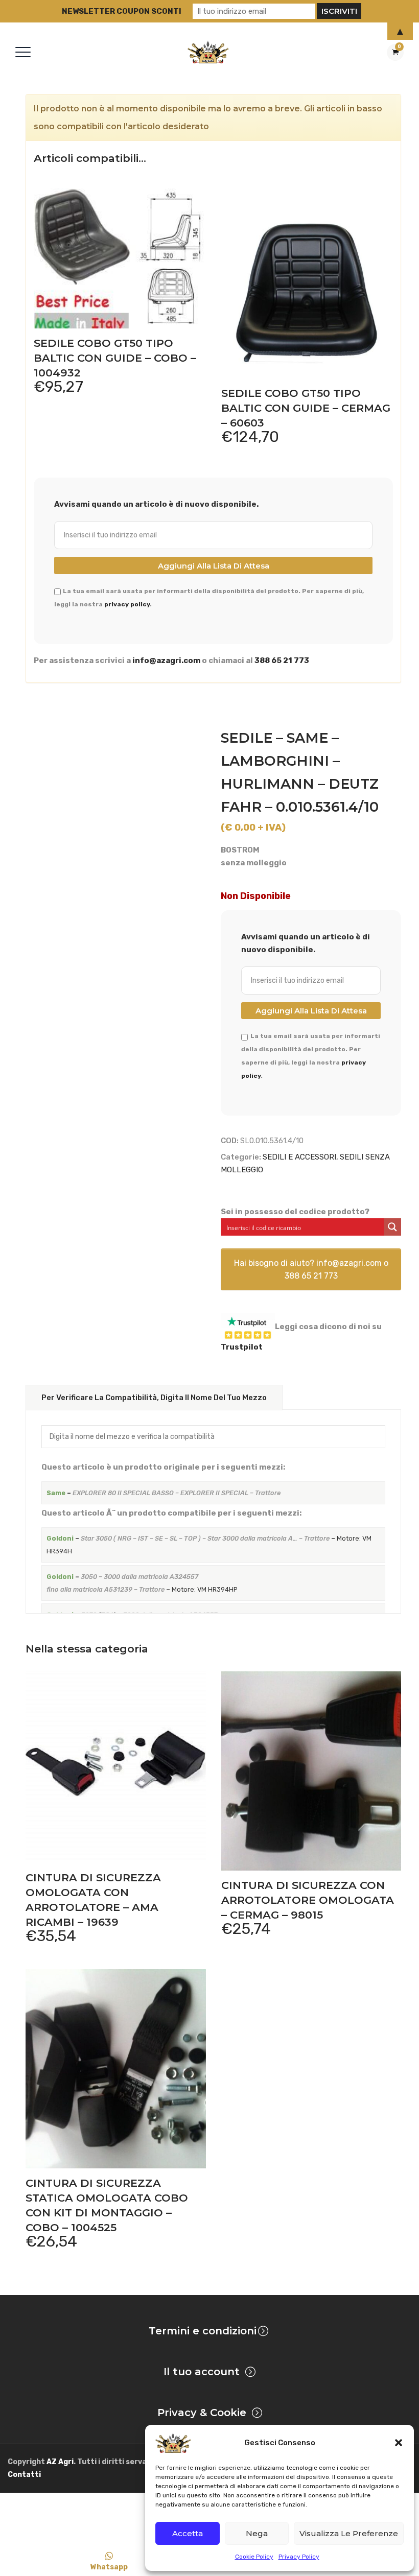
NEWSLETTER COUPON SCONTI (122, 11)
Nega (257, 2533)
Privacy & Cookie (202, 2413)
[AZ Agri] (208, 52)
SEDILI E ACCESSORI (299, 1157)
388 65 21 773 (282, 660)
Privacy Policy (299, 2557)
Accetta (188, 2533)
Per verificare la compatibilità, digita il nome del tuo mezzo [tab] (154, 1398)
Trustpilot (242, 1347)
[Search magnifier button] (392, 1227)
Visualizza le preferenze (349, 2533)
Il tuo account (202, 2372)
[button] (399, 2443)
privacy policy (127, 604)
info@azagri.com (166, 660)
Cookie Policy (254, 2557)
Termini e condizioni (203, 2331)
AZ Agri (60, 2462)
